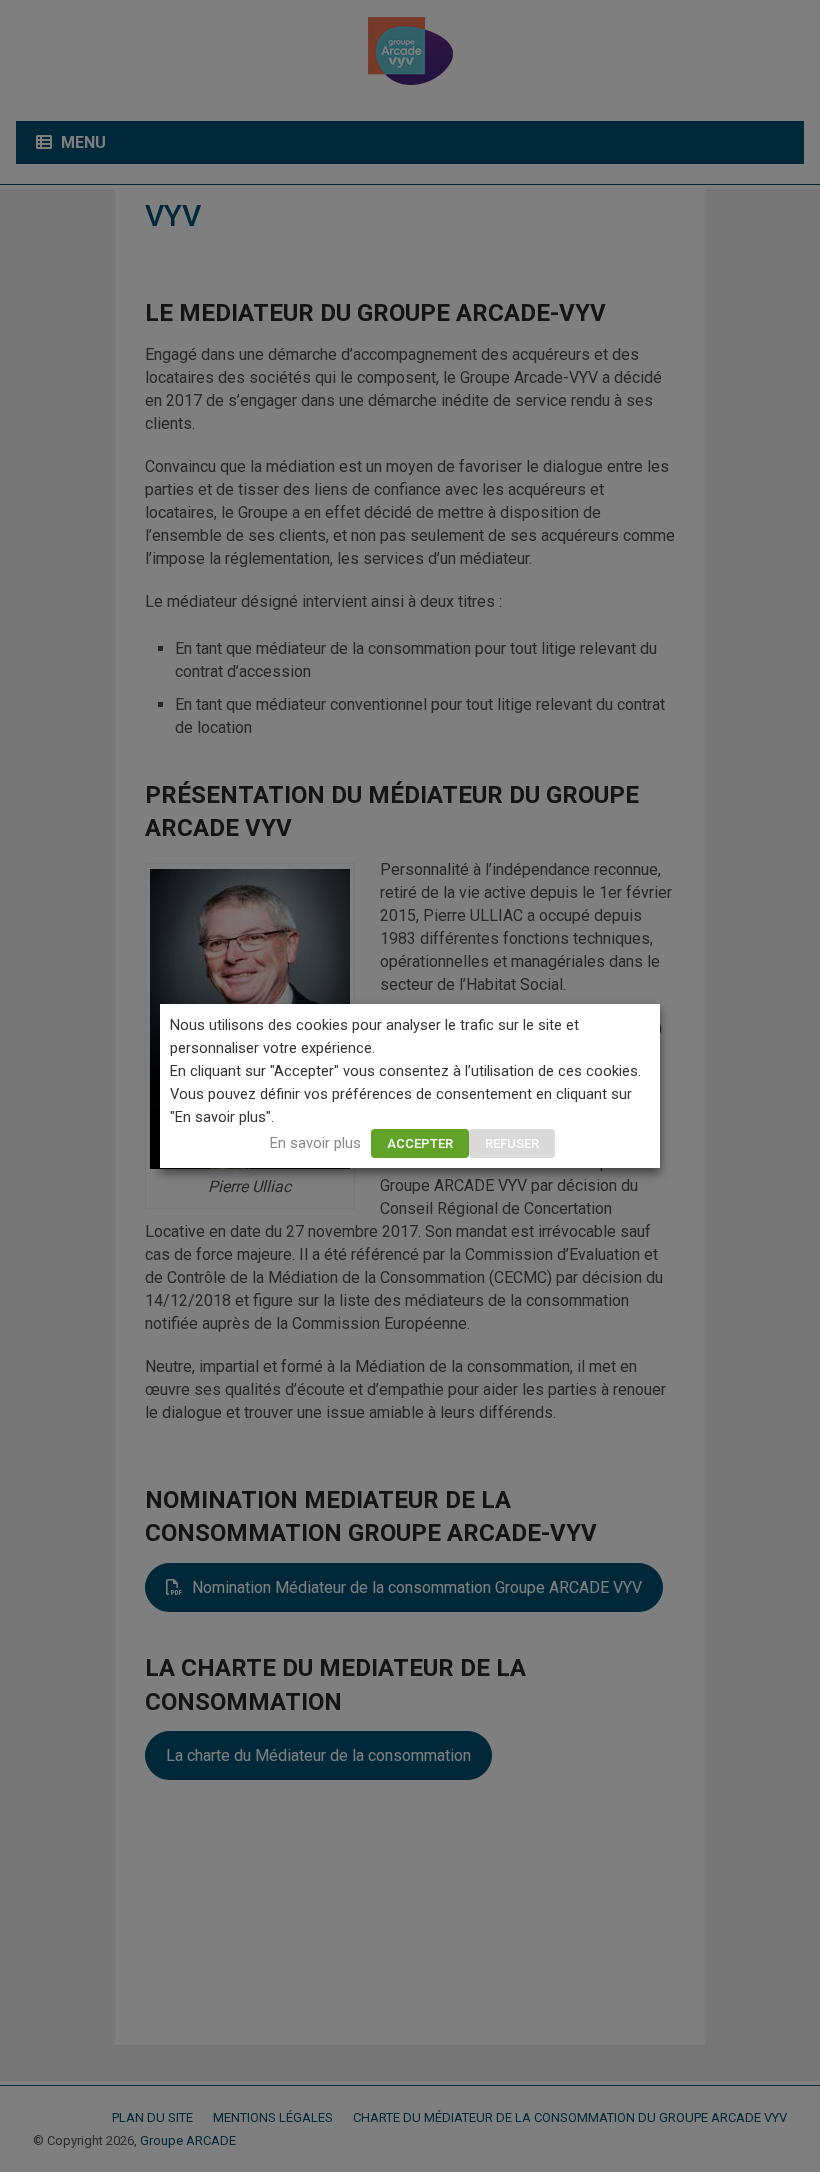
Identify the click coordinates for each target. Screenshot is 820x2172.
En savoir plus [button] (315, 1143)
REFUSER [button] (512, 1143)
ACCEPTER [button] (420, 1143)
